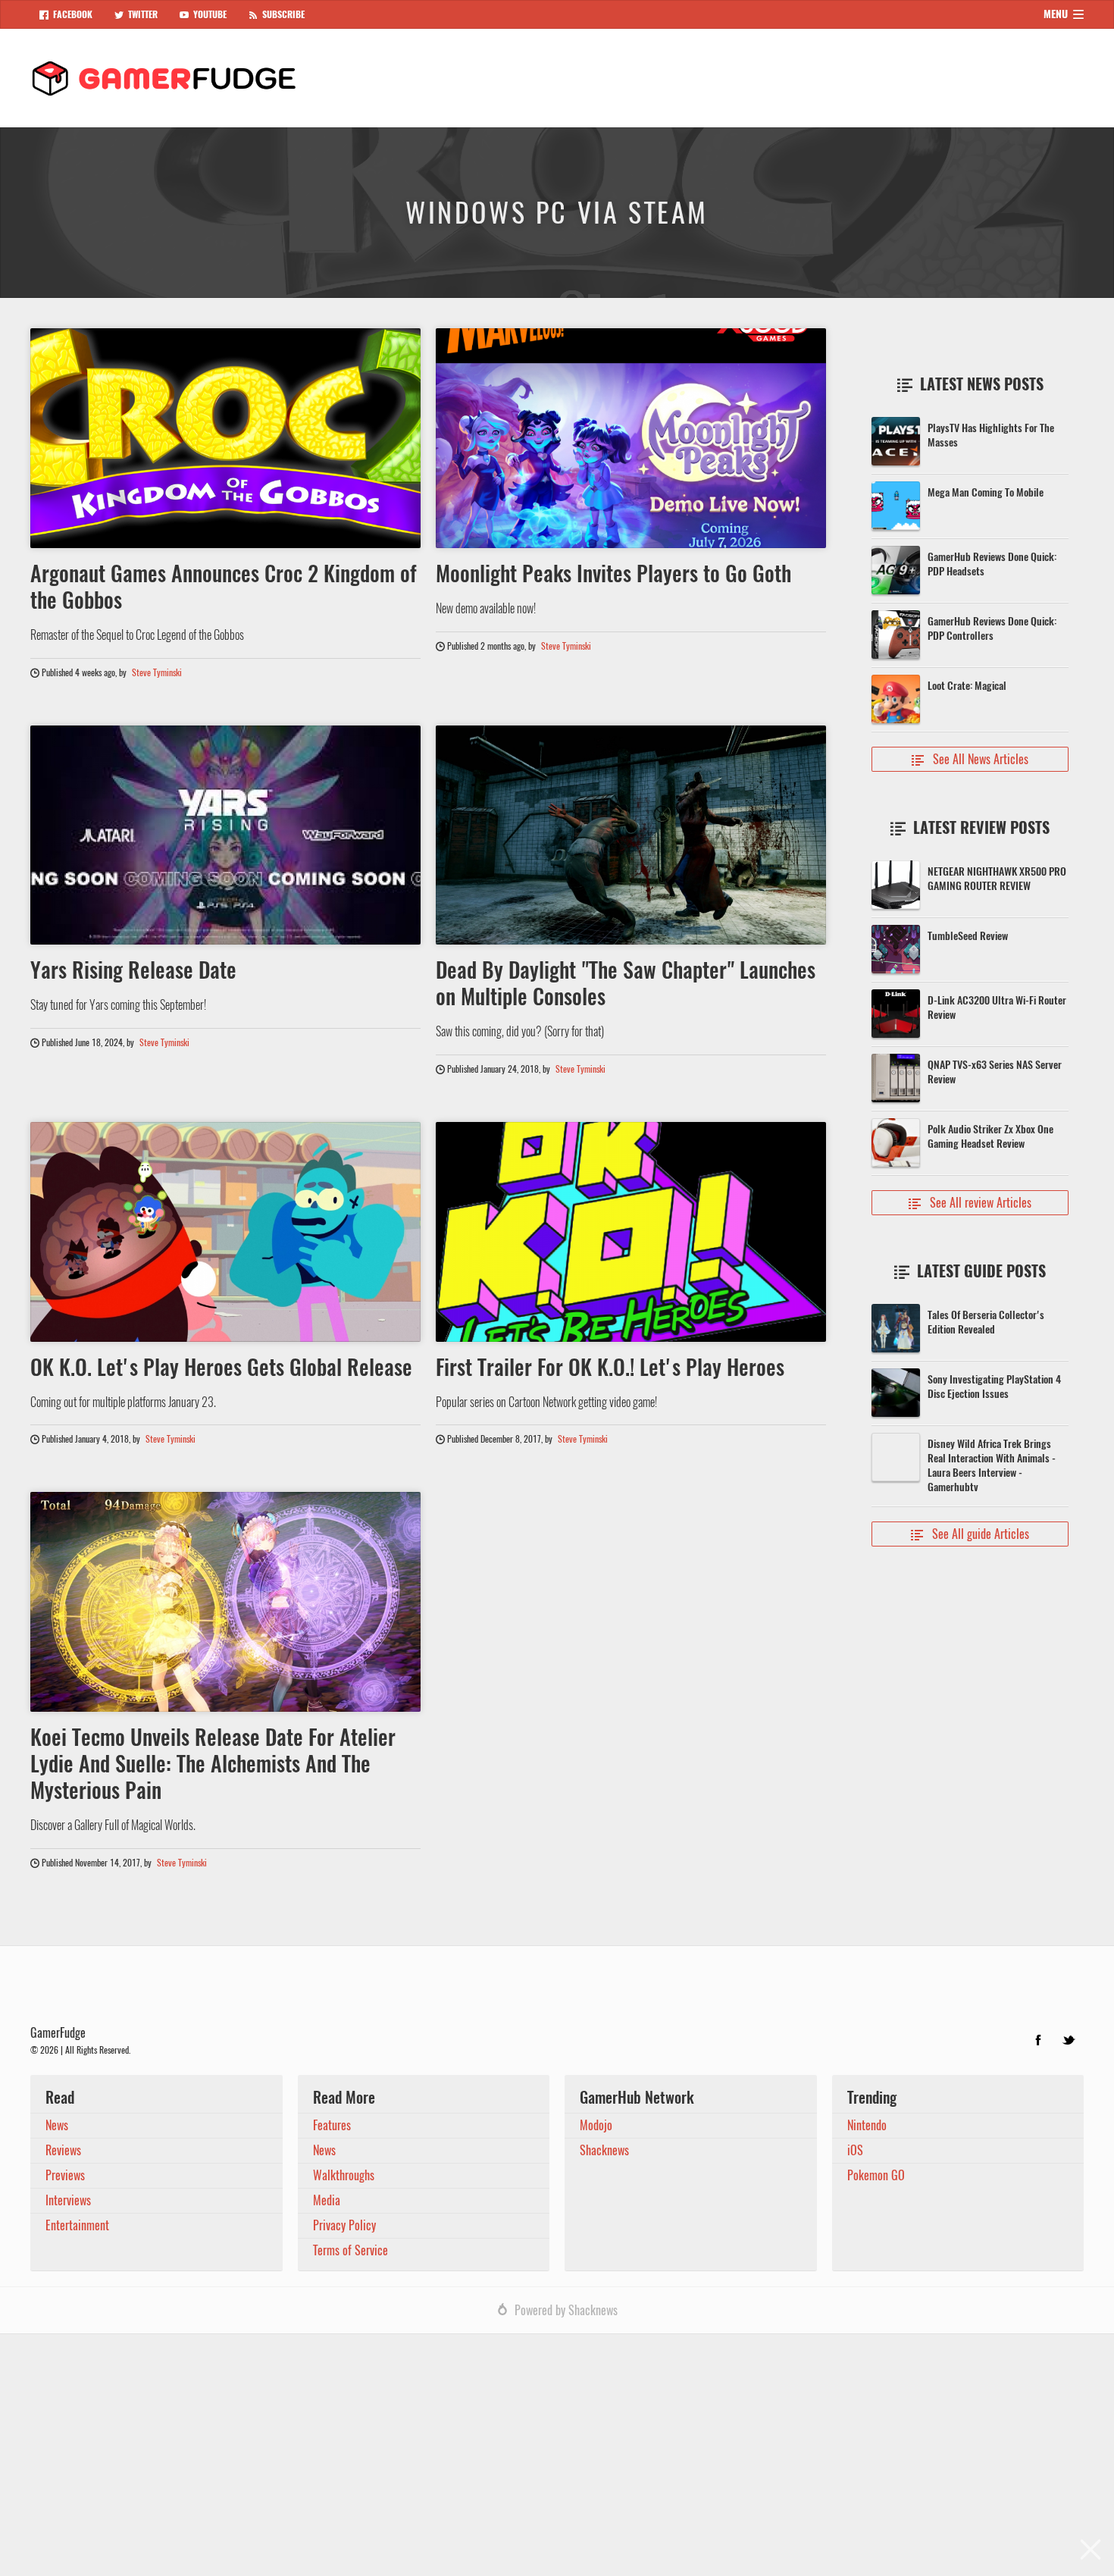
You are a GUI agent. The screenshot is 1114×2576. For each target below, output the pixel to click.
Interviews (68, 2200)
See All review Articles (970, 1203)
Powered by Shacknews (566, 2310)
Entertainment (77, 2225)
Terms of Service (350, 2250)
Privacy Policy (344, 2225)
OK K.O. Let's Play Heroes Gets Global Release (221, 1367)
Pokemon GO (876, 2175)
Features (332, 2125)
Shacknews (604, 2150)
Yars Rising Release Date (133, 970)
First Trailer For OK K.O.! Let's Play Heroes (610, 1367)
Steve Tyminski (157, 672)
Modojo (596, 2125)
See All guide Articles (970, 1534)
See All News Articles (970, 759)
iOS (855, 2150)
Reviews (63, 2150)
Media (327, 2200)
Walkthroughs (344, 2175)
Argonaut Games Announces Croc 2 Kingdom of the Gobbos (224, 586)
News (57, 2125)
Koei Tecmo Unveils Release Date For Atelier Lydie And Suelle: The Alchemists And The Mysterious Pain (213, 1763)
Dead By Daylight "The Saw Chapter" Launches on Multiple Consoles (626, 983)
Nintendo (867, 2125)
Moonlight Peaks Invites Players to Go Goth (613, 573)
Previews (65, 2175)
